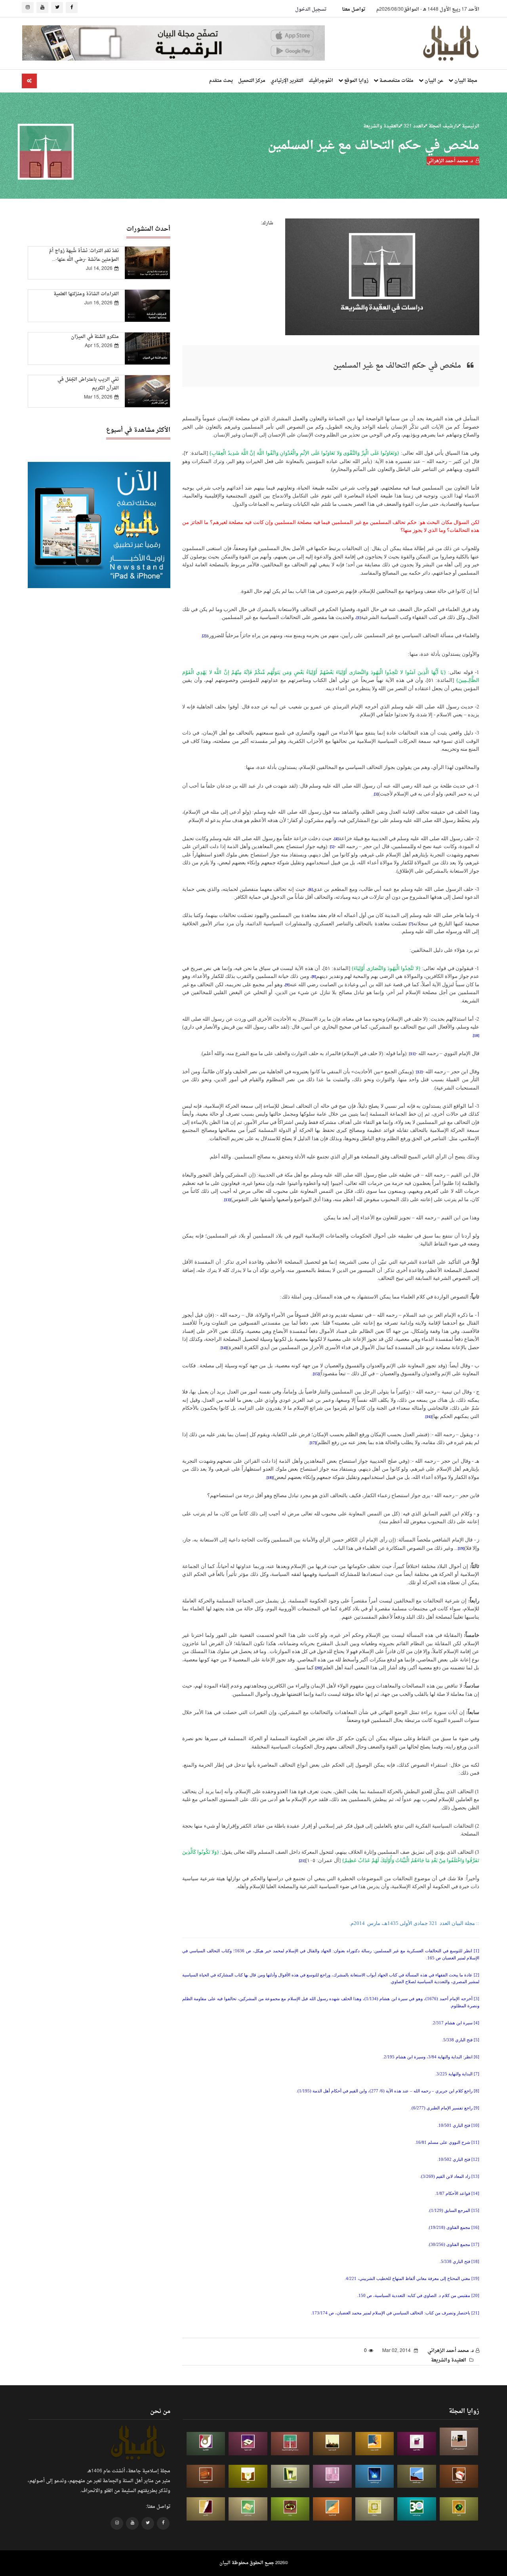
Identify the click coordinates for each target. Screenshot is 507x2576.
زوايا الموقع (356, 81)
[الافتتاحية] (206, 2444)
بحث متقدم (221, 81)
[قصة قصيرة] (332, 2509)
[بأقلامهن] (206, 2509)
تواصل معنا (354, 9)
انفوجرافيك (321, 81)
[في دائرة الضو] (375, 2476)
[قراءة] (248, 2476)
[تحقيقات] (375, 2509)
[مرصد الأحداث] (417, 2476)
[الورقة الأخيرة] (459, 2476)
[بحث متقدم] (29, 81)
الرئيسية (470, 126)
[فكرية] (459, 2509)
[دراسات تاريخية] (206, 2476)
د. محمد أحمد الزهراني (450, 161)
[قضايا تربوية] (375, 2444)
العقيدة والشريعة (381, 126)
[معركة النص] (248, 2509)
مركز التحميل (252, 81)
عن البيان (433, 81)
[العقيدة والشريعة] (290, 2444)
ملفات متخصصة (396, 81)
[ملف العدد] (417, 2444)
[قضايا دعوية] (332, 2444)
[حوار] (290, 2509)
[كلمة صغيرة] (248, 2444)
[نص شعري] (332, 2476)
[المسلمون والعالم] (459, 2441)
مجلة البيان (465, 81)
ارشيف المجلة (442, 126)
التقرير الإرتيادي (287, 81)
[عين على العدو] (417, 2509)
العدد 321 (413, 126)
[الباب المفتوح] (290, 2476)
